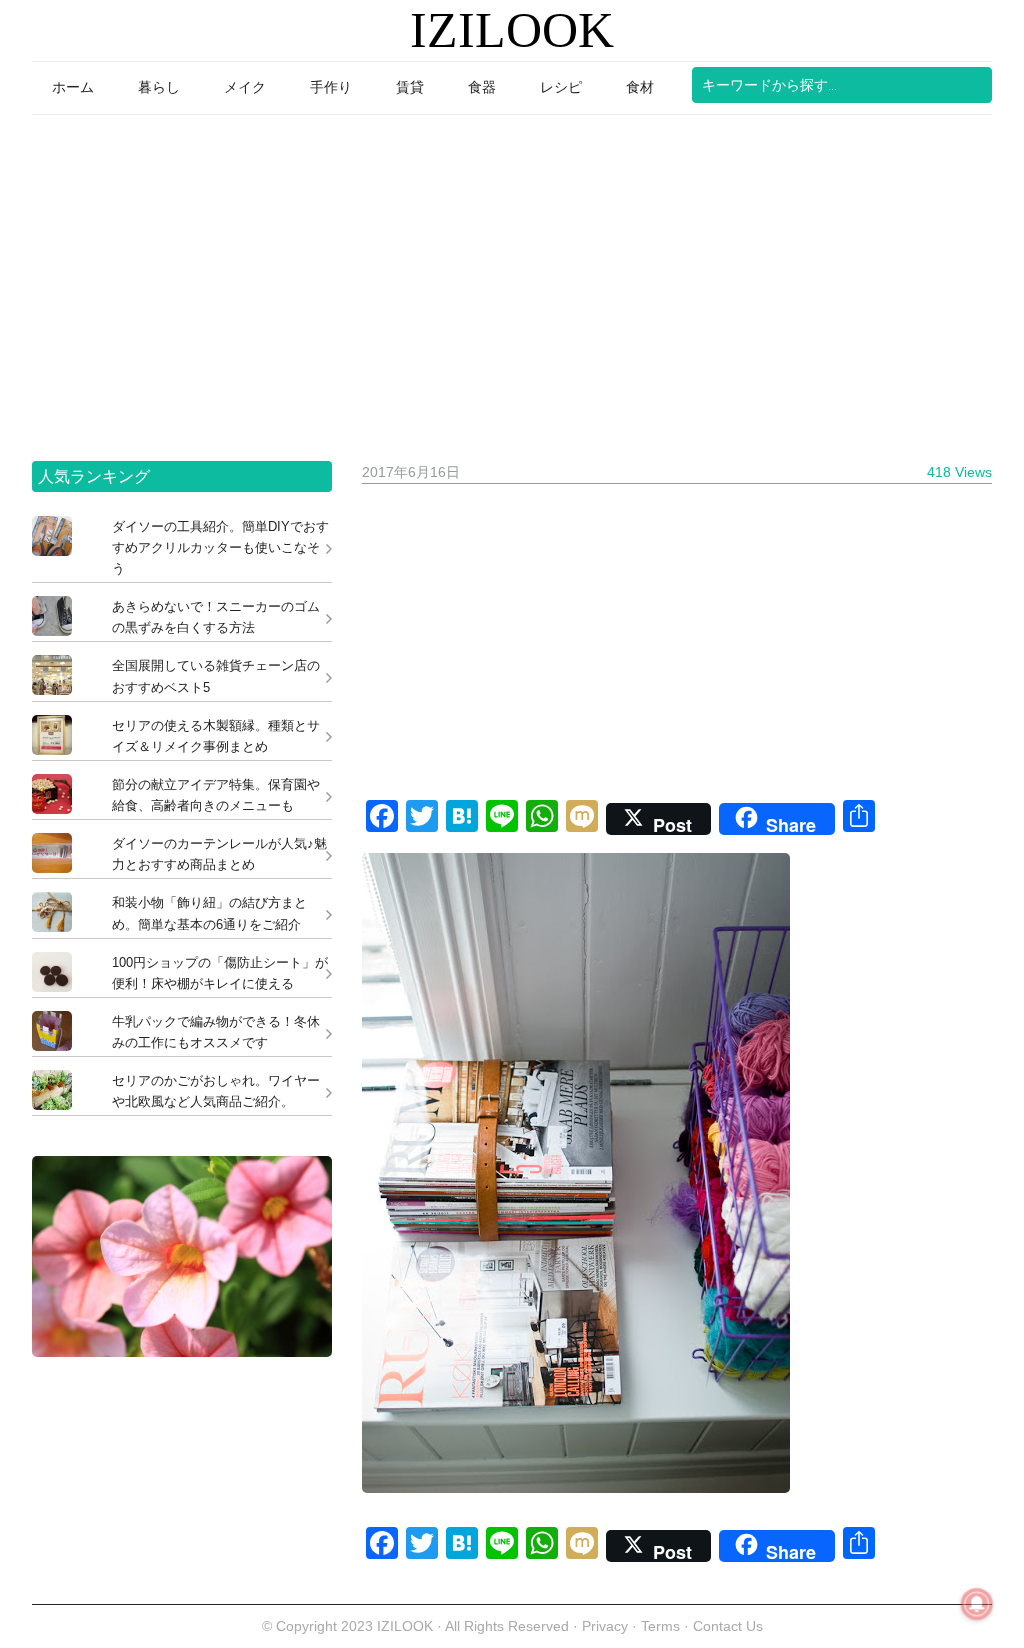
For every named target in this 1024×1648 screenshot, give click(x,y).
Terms (662, 1626)
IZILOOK (512, 30)
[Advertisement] (512, 281)
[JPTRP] (182, 1351)
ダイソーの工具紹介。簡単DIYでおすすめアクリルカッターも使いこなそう (220, 547)
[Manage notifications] (977, 1604)
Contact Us (728, 1626)
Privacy (605, 1626)
